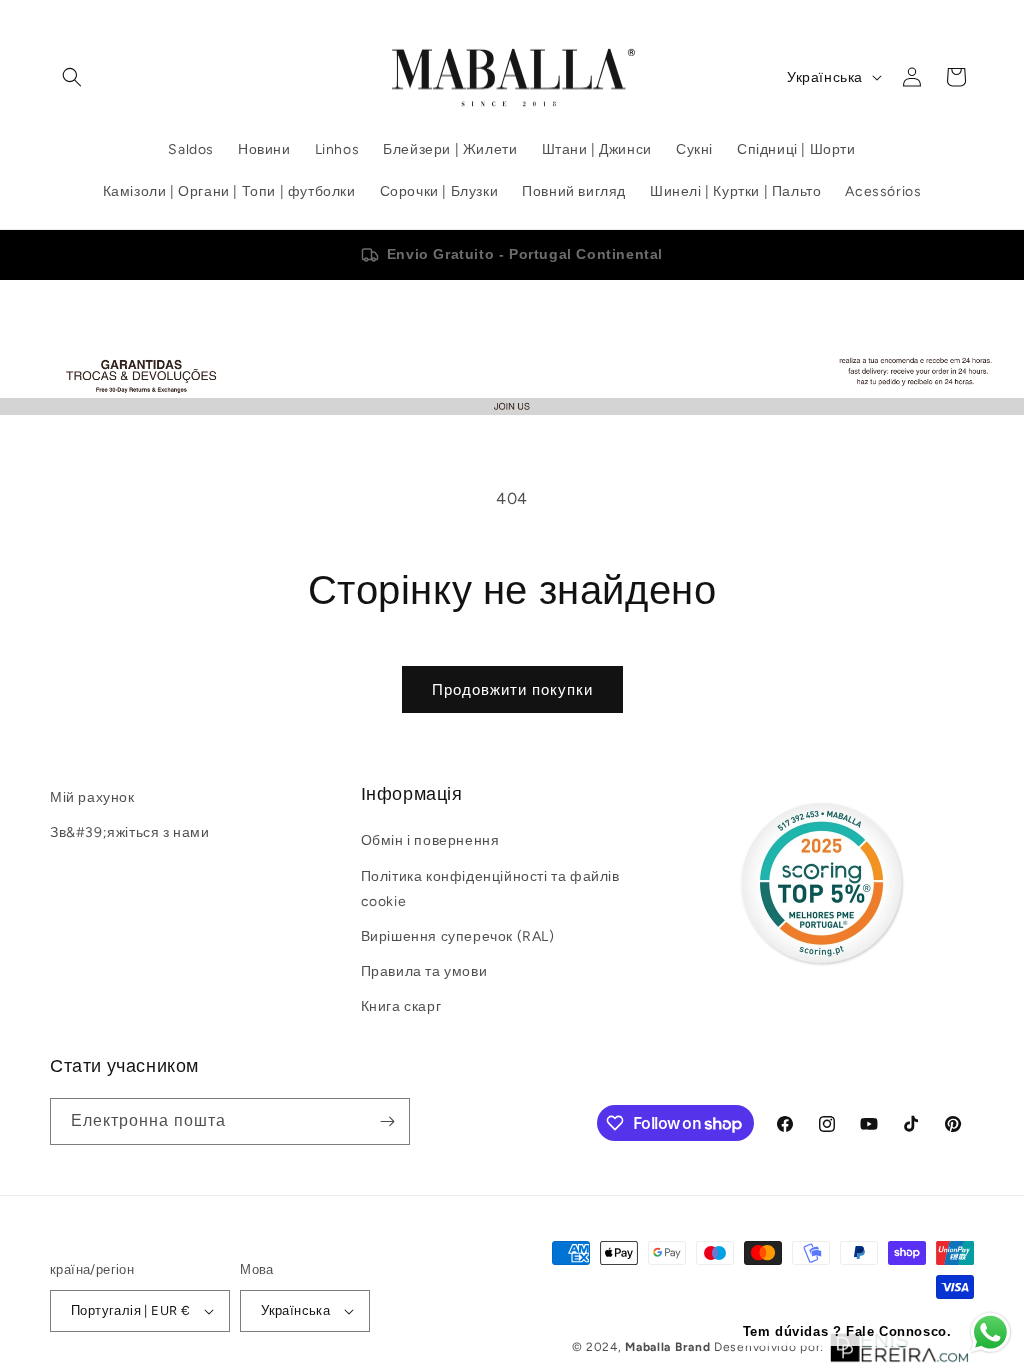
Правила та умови (424, 971)
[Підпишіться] (387, 1121)
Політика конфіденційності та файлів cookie (490, 889)
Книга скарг (401, 1006)
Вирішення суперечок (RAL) (458, 936)
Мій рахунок (92, 797)
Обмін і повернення (430, 840)
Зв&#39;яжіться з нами (130, 832)
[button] (72, 77)
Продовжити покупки (512, 690)
